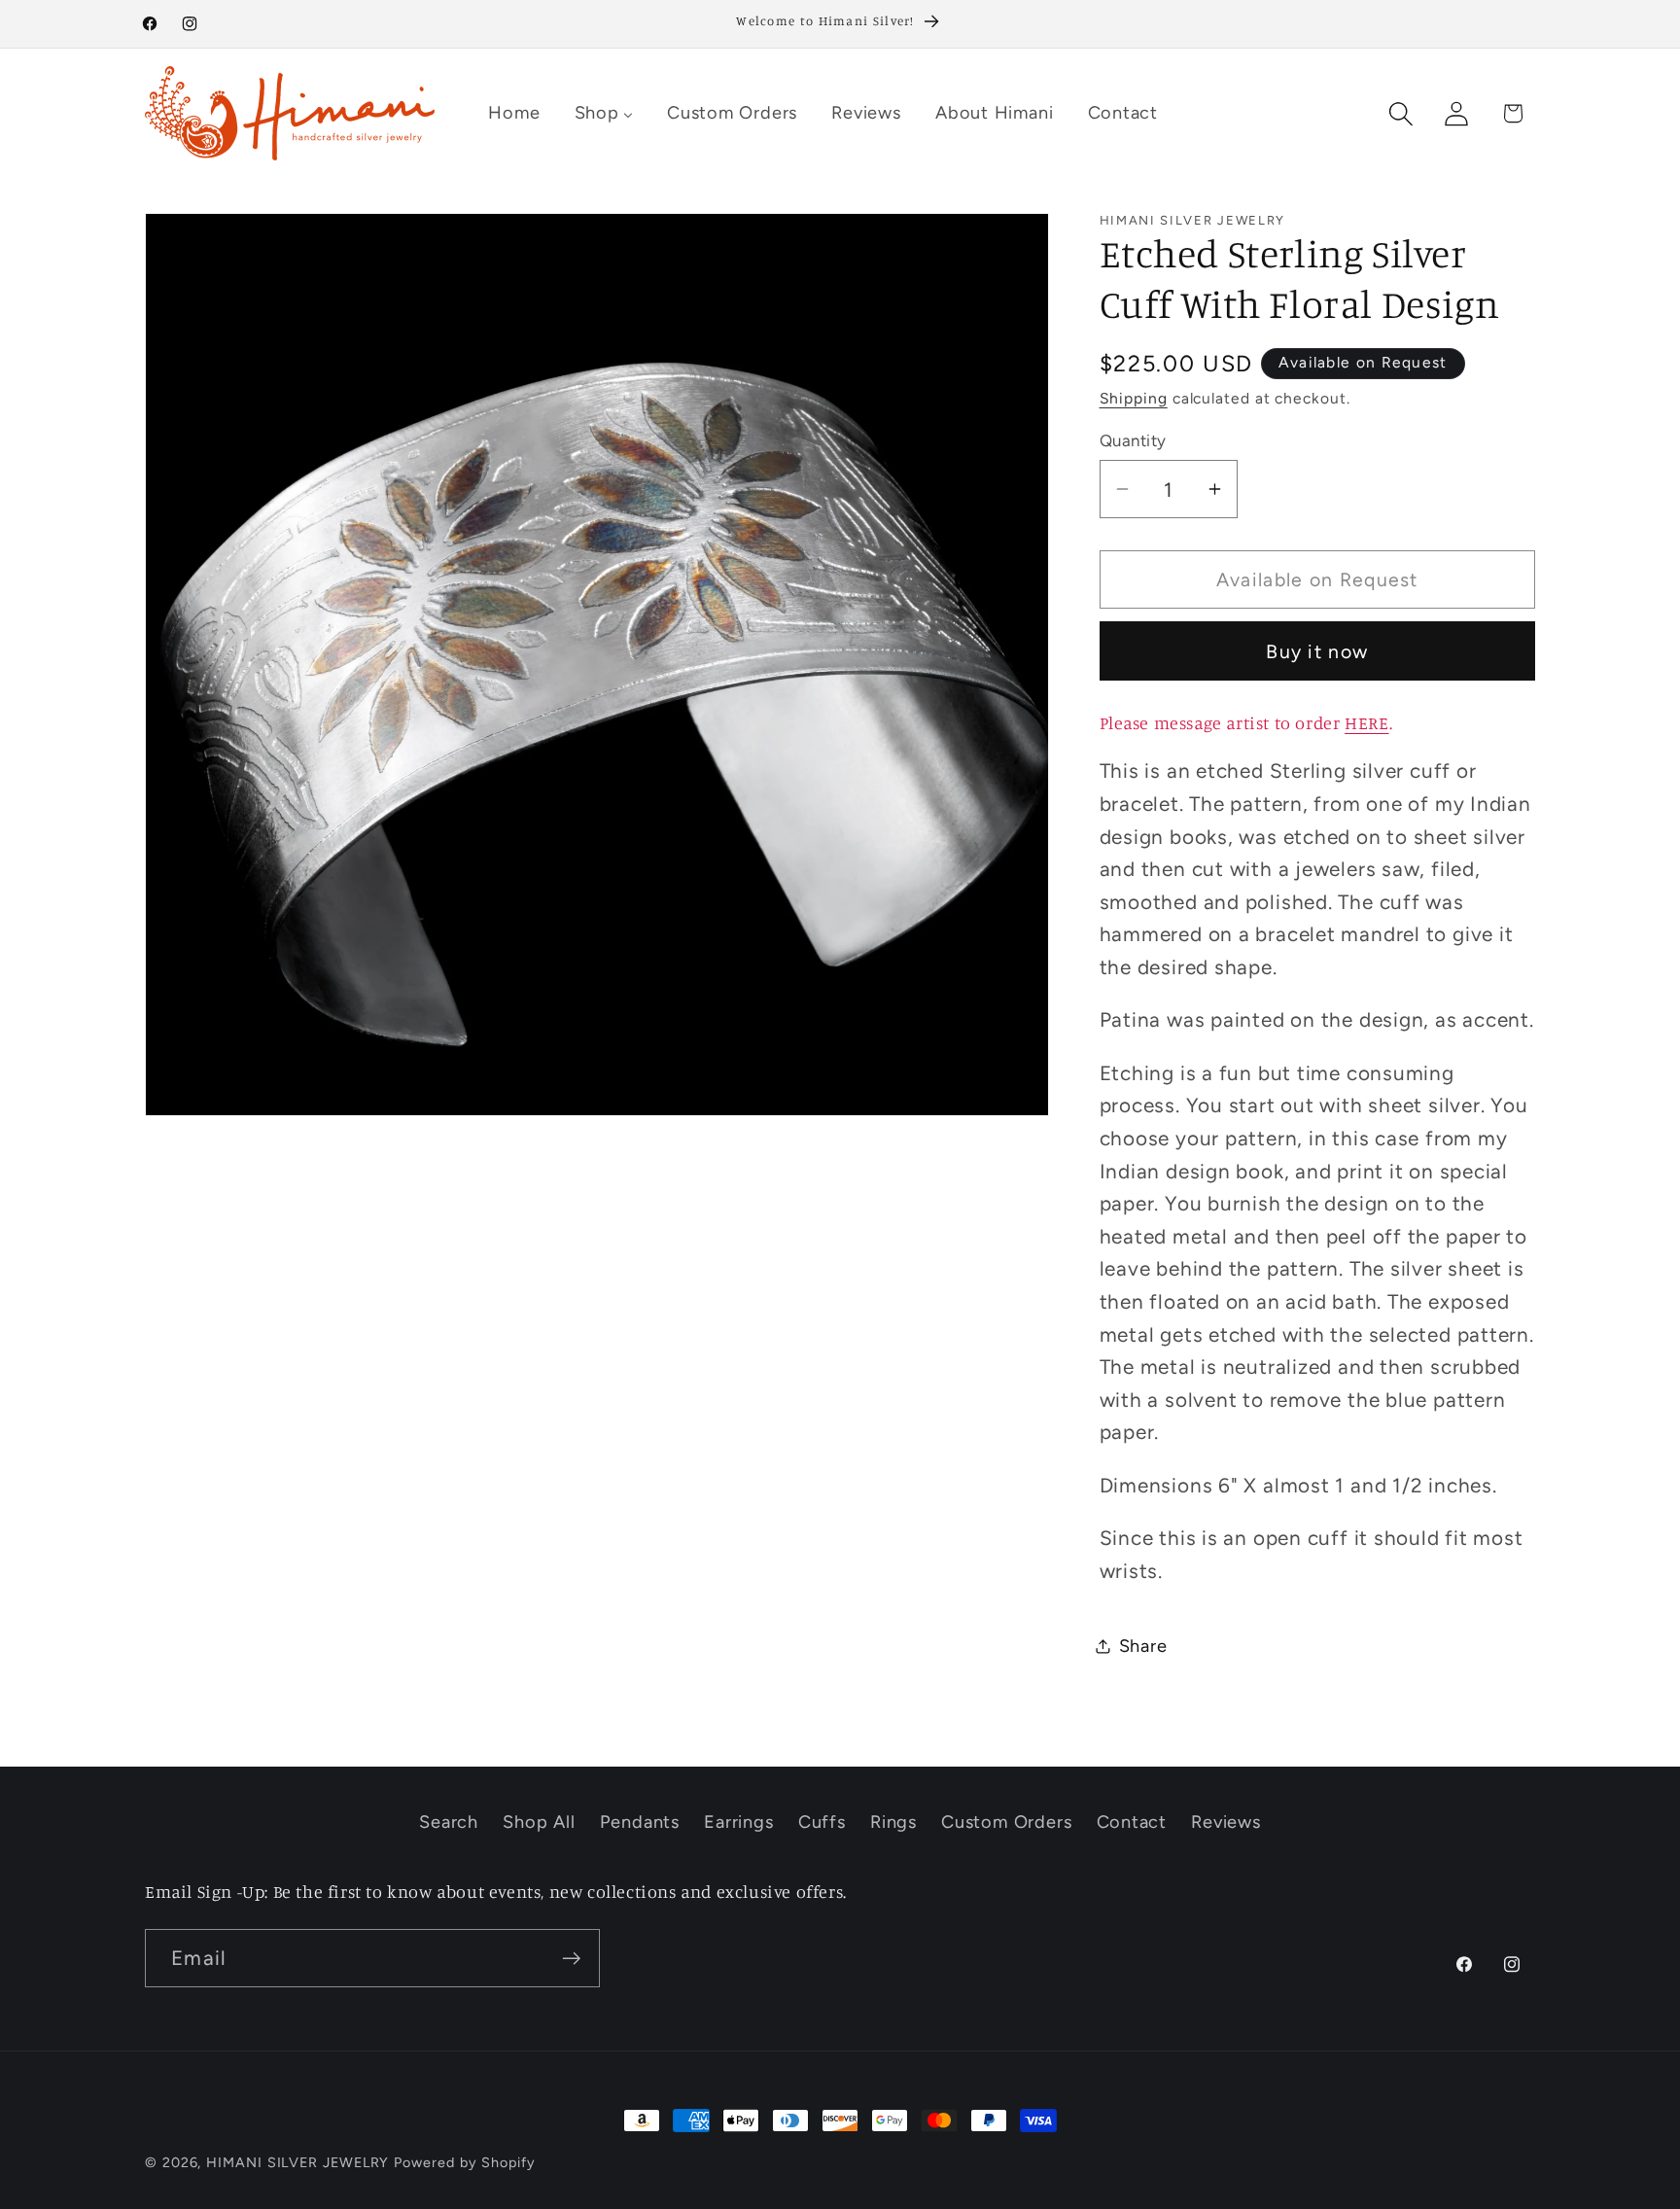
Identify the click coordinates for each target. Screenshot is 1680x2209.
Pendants (640, 1822)
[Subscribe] (571, 1959)
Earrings (738, 1822)
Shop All (539, 1822)
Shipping (1134, 398)
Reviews (1225, 1822)
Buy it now (1317, 650)
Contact (1132, 1822)
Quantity (1133, 439)
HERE (1366, 722)
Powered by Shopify (464, 2162)
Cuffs (822, 1822)
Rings (893, 1822)
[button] (1401, 113)
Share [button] (1143, 1645)
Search (449, 1822)
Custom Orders (1006, 1822)
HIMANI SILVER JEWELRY (297, 2162)
